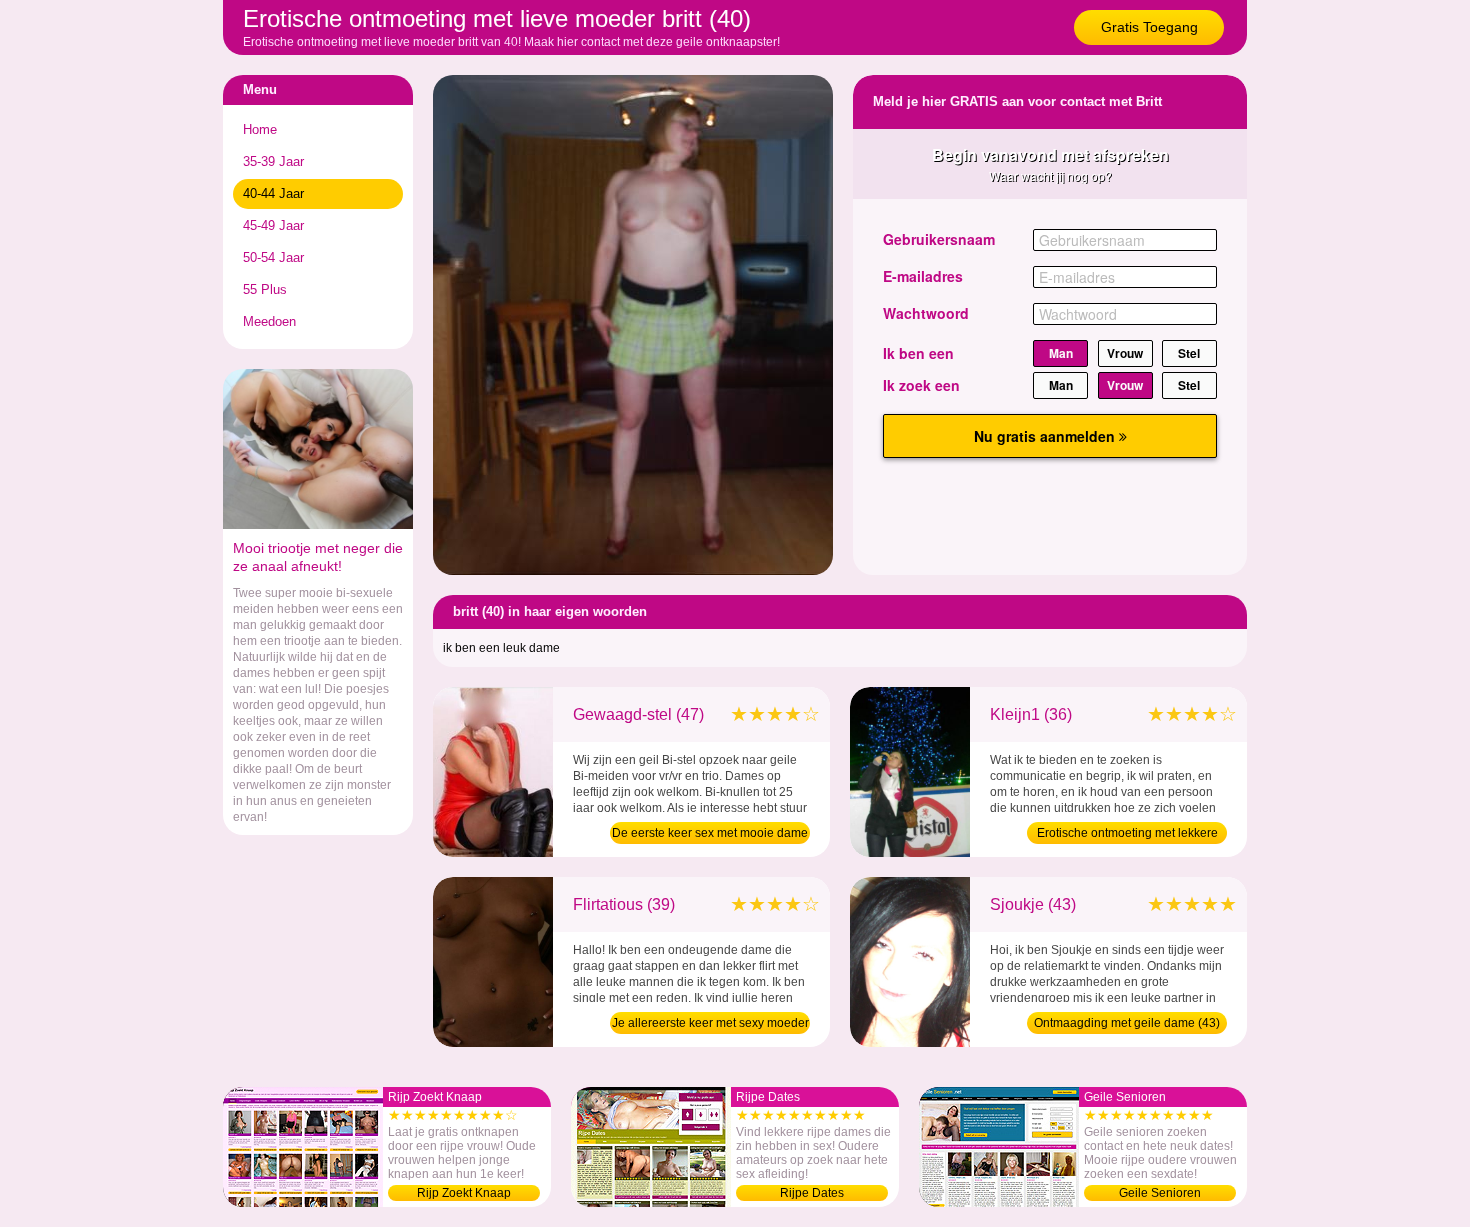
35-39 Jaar (273, 161)
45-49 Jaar (273, 225)
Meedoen (269, 321)
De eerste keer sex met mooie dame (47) (710, 835)
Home (260, 129)
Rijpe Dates (812, 1193)
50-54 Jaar (273, 257)
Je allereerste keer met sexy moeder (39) (710, 1025)
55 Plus (265, 289)
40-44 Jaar (273, 193)
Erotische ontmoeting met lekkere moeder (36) (1127, 835)
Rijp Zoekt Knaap (464, 1193)
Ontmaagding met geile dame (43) (1127, 1023)
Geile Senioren (1160, 1193)
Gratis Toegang (1149, 27)
